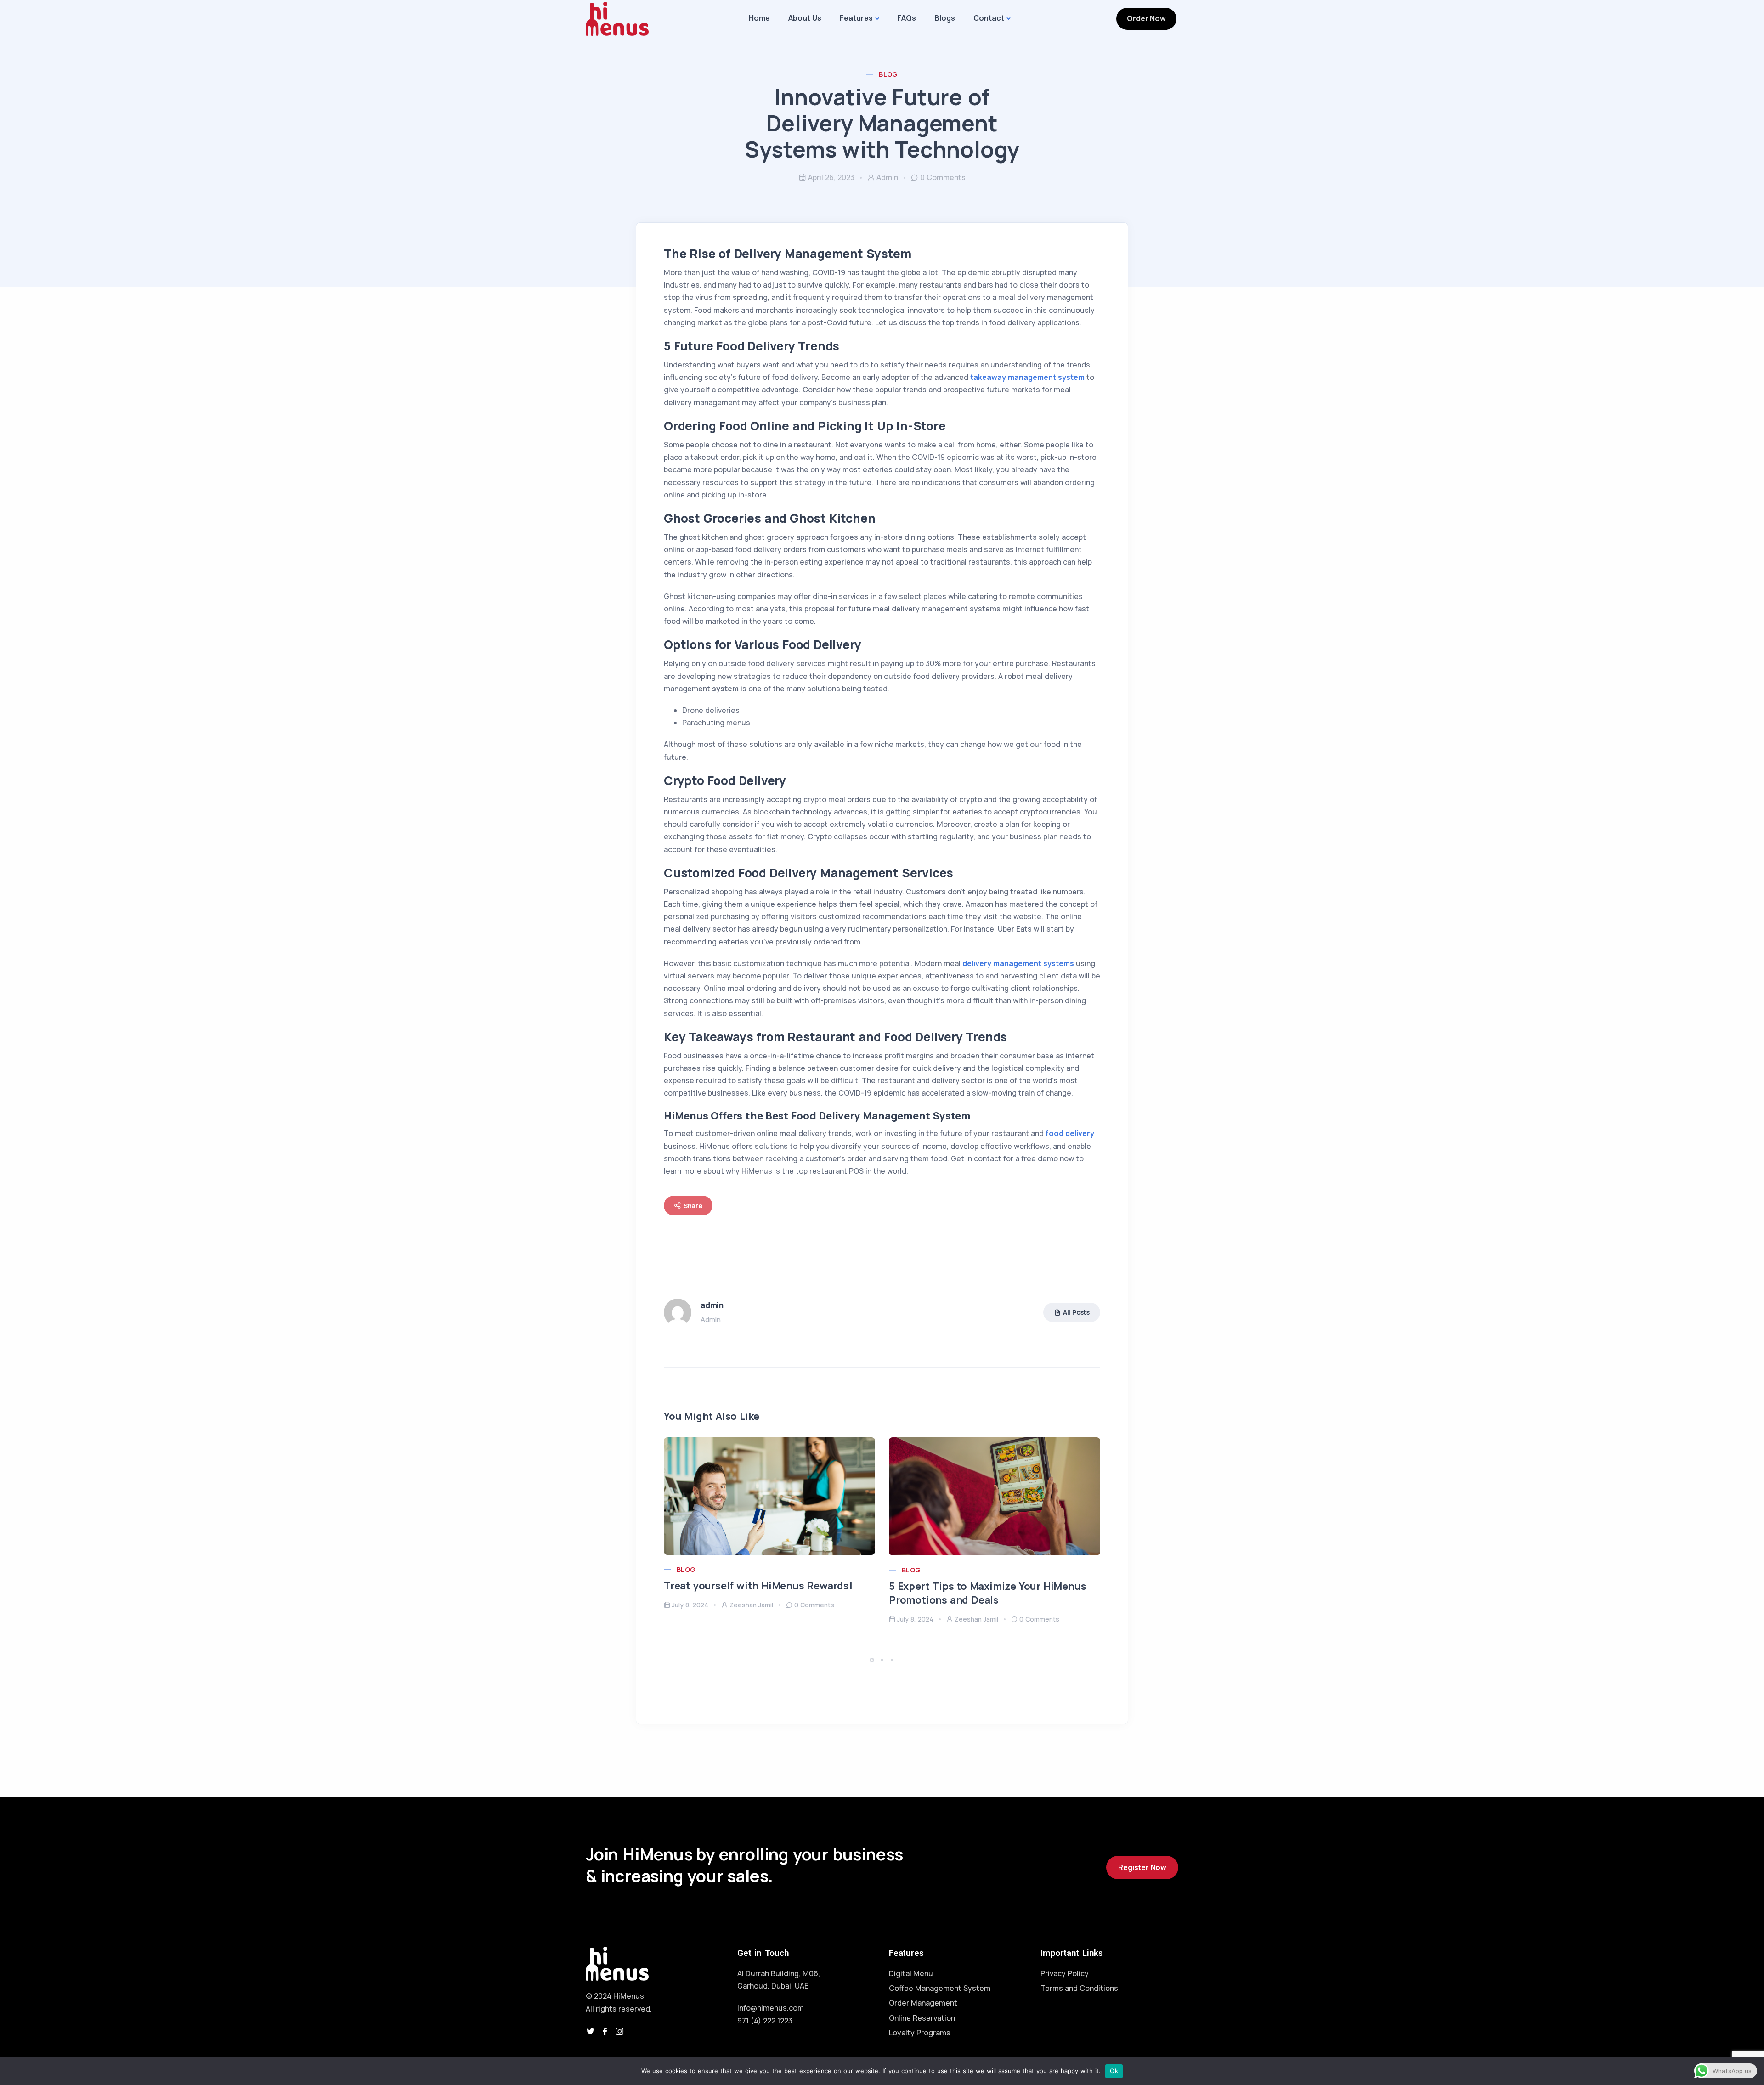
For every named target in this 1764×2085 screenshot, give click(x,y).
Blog (888, 74)
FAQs (907, 18)
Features (856, 18)
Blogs (945, 18)
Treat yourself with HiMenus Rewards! (758, 1586)
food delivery (1070, 1133)
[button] (873, 1660)
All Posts (1076, 1312)
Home (759, 18)
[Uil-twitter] (590, 2031)
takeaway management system (1028, 377)
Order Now (1146, 18)
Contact (989, 18)
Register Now (1142, 1867)
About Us (805, 18)
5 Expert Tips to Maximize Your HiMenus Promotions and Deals (987, 1593)
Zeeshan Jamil (751, 1605)
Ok (1114, 2071)
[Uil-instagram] (620, 2031)
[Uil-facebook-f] (605, 2031)
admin (887, 177)
